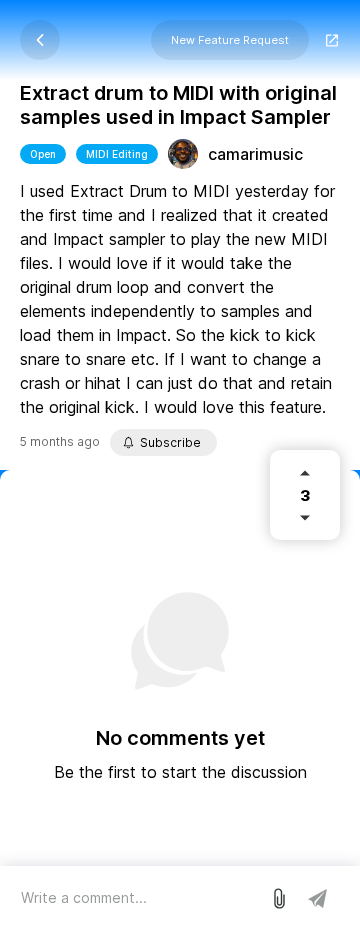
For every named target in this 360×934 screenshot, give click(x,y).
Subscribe (170, 442)
